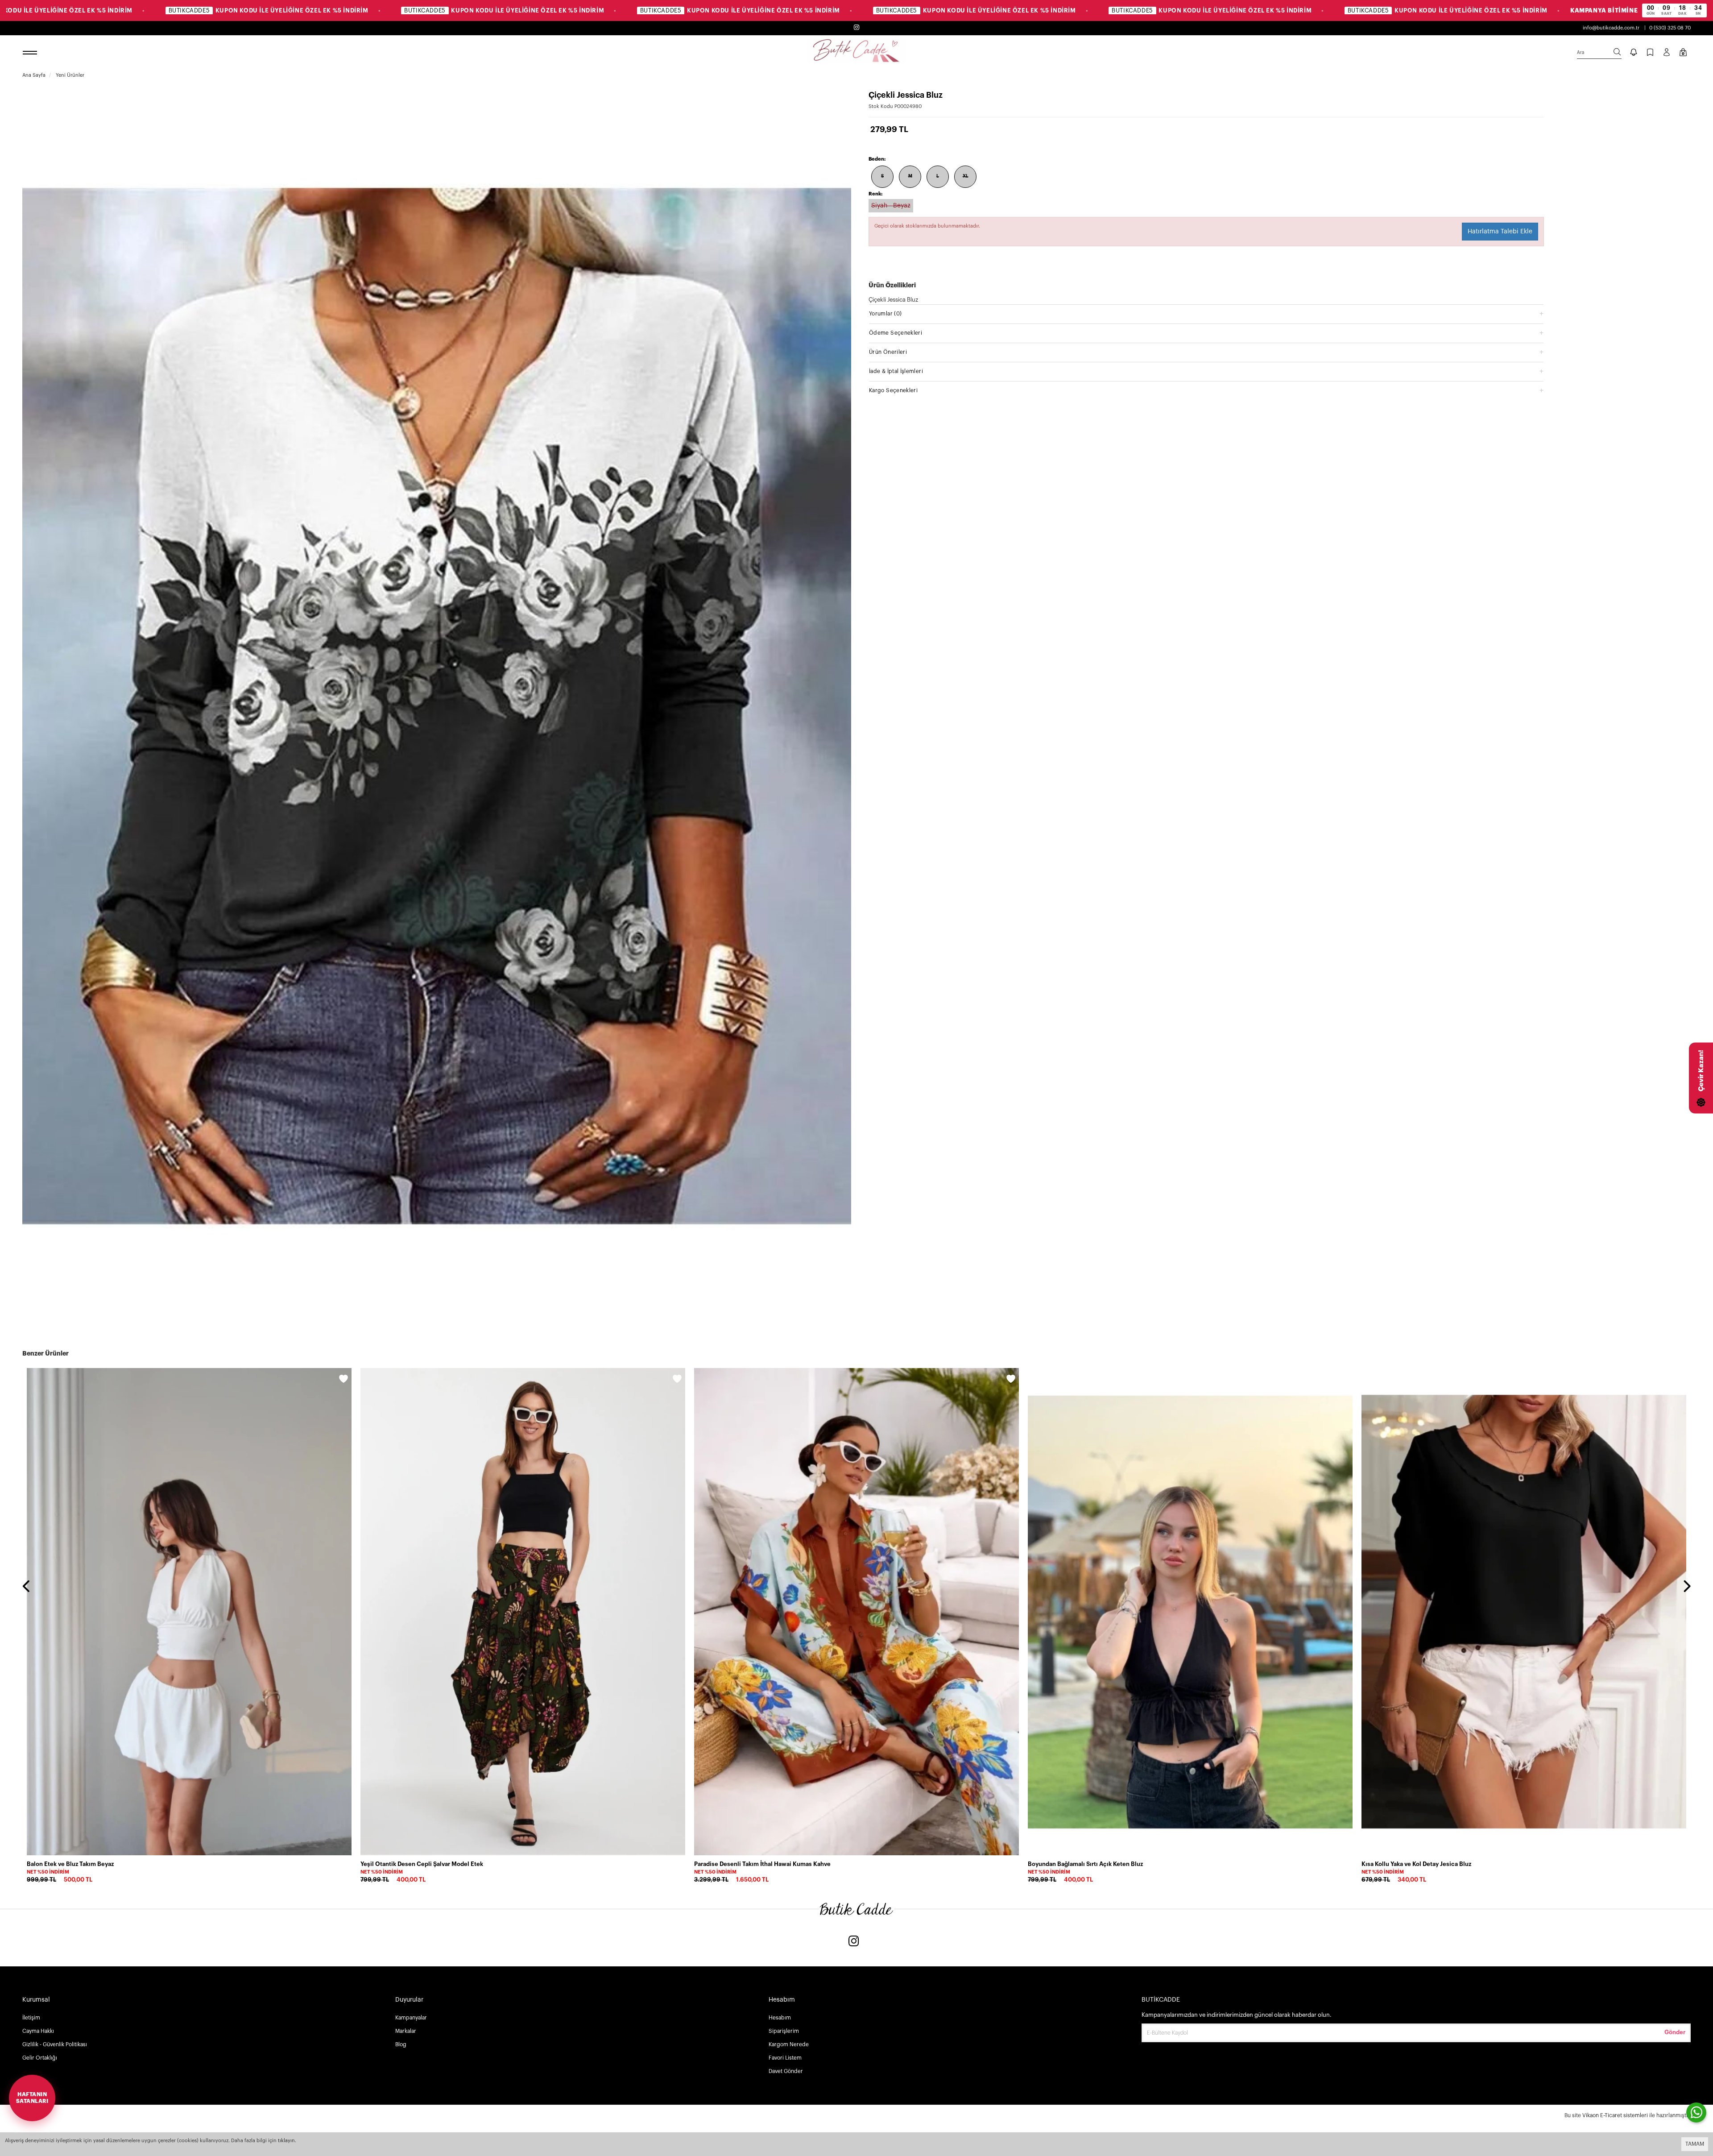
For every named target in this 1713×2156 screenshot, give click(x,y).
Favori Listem (785, 2058)
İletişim (31, 2018)
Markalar (406, 2031)
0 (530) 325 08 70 (1670, 28)
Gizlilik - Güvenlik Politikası (55, 2044)
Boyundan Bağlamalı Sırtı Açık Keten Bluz (1085, 1864)
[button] (1206, 313)
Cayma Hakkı (38, 2031)
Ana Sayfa (34, 75)
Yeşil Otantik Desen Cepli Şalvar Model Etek (422, 1864)
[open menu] (31, 53)
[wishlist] (343, 1380)
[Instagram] (854, 1942)
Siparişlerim (784, 2031)
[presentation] (27, 1587)
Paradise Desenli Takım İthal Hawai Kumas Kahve (762, 1864)
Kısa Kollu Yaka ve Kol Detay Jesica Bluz (1416, 1864)
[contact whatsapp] (1696, 2112)
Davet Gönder (786, 2071)
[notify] (1634, 53)
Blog (401, 2044)
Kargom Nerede (789, 2044)
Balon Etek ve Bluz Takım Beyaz (70, 1864)
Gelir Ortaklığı (40, 2058)
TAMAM (1695, 2144)
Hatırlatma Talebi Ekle (1500, 232)
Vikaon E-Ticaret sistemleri (1615, 2115)
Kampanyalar (411, 2018)
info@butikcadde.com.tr (1611, 28)
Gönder (1675, 2032)
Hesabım (780, 2018)
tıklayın (286, 2141)
